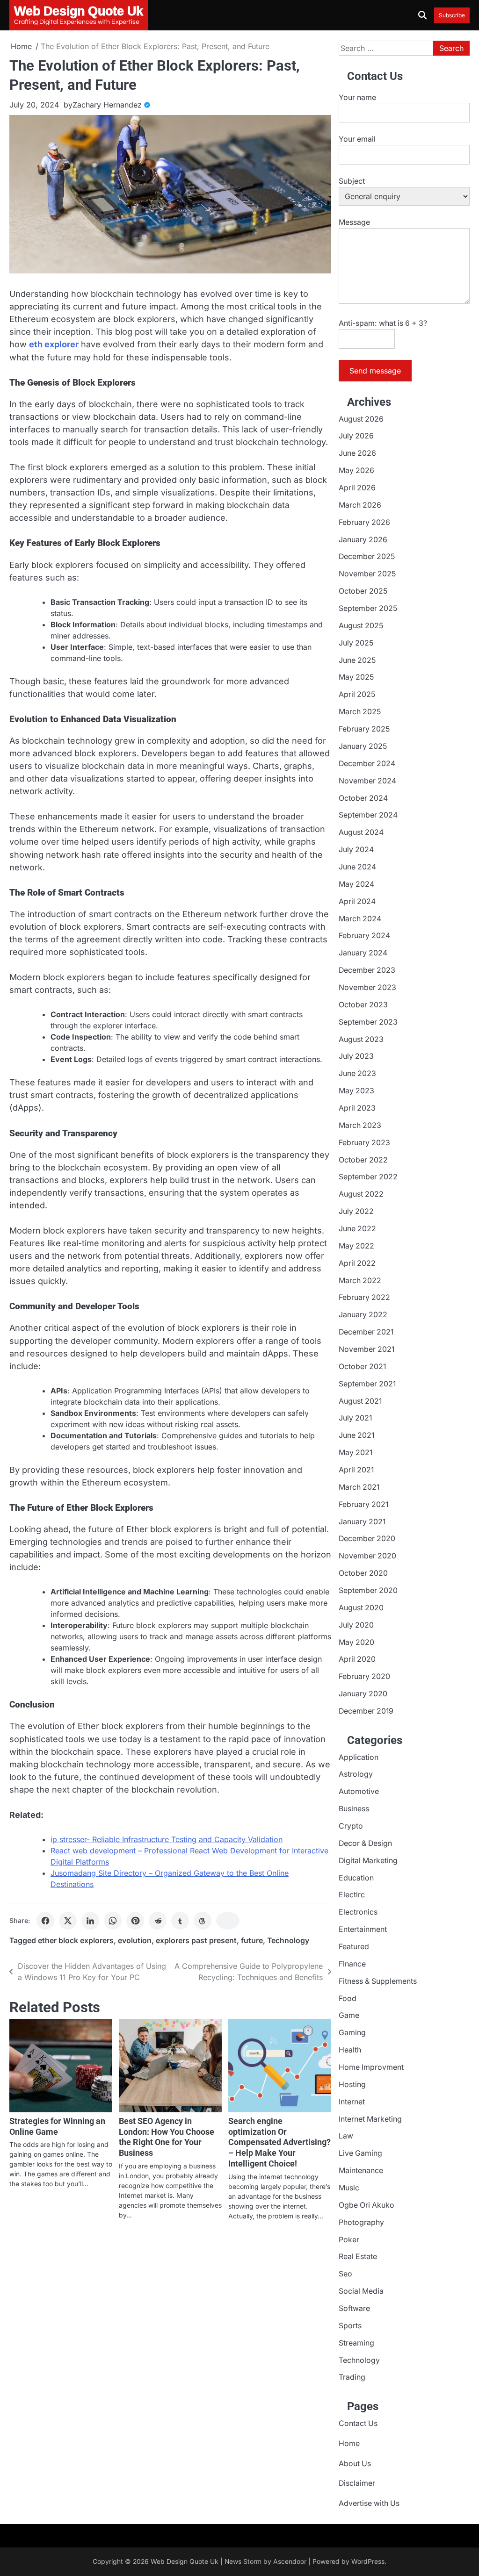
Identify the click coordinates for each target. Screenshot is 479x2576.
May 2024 (356, 884)
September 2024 (368, 815)
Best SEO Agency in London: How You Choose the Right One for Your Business (167, 2137)
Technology (288, 1941)
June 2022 (357, 1229)
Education (356, 1878)
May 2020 (356, 1642)
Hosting (352, 2084)
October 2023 (363, 1005)
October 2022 (363, 1160)
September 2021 (367, 1384)
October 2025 (363, 591)
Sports (350, 2326)
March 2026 (360, 505)
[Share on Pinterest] (135, 1921)
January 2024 (363, 953)
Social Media (361, 2291)
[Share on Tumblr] (180, 1921)
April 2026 (357, 488)
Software (354, 2308)
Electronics (358, 1912)
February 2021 (363, 1504)
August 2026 (361, 419)
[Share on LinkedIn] (90, 1921)
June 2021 (356, 1435)
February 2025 (364, 729)
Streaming (356, 2343)
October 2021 (362, 1367)
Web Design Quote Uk (185, 2562)
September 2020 (368, 1590)
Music (349, 2188)
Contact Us (358, 2423)
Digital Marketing (368, 1861)
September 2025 (368, 608)
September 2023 (368, 1022)
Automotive (359, 1791)
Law (346, 2136)
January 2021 (362, 1522)
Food (348, 1998)
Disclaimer (357, 2483)
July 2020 (356, 1625)
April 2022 (357, 1263)
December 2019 (366, 1711)
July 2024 (356, 850)
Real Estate (358, 2257)
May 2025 (356, 677)
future (252, 1941)
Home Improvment (371, 2067)
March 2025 (360, 712)
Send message (375, 371)
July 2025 (356, 643)
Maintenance (361, 2171)
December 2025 (367, 556)
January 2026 (363, 540)
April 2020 (357, 1659)
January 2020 (363, 1694)
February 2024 (364, 936)
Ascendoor (290, 2562)
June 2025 (357, 660)
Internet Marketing (370, 2119)
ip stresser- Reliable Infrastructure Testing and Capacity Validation (167, 1839)
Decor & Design (365, 1843)
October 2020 (363, 1573)
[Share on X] (68, 1921)
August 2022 (361, 1194)
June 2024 (357, 867)
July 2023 (356, 1056)
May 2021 (356, 1453)
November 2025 (367, 574)
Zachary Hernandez (107, 105)
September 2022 (368, 1177)
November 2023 (367, 987)
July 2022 (356, 1211)
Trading (352, 2377)
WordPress (368, 2562)
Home (349, 2443)
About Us (355, 2464)
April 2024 (357, 901)
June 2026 (357, 453)
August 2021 (360, 1401)
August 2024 (361, 832)
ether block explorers (76, 1941)
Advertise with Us (369, 2503)
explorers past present (196, 1941)
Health (350, 2050)
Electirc (352, 1895)
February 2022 (364, 1297)
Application (359, 1757)
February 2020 (364, 1676)
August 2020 (361, 1608)
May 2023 (356, 1091)
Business (354, 1809)
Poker (349, 2240)
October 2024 (363, 798)
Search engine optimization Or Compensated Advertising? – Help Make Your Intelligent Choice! (279, 2142)
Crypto (351, 1826)
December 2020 (367, 1539)
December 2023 (367, 970)
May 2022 (356, 1246)
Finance (352, 1964)
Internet (352, 2102)
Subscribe (452, 15)
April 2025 (357, 694)
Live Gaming (360, 2153)
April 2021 (356, 1470)
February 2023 (364, 1143)
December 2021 (366, 1332)
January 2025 (363, 746)
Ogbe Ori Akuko (367, 2205)
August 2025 (361, 626)
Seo (345, 2274)
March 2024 (360, 919)
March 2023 (360, 1125)
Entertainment (363, 1929)
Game (349, 2015)
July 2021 (355, 1418)
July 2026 (356, 436)
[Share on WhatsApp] (113, 1921)
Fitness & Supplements (378, 1981)
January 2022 (363, 1315)
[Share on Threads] (203, 1921)
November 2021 (367, 1349)
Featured (354, 1947)
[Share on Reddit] (158, 1921)
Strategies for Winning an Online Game (57, 2126)
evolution (135, 1941)
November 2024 (367, 781)
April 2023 (357, 1108)
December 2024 (367, 764)
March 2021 (359, 1487)
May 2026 (356, 470)
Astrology (356, 1774)
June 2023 (357, 1073)
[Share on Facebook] (45, 1921)
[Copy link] (228, 1921)
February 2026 (364, 522)
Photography (361, 2222)
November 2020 (367, 1556)
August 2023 (361, 1039)
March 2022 (360, 1281)
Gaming (352, 2033)
